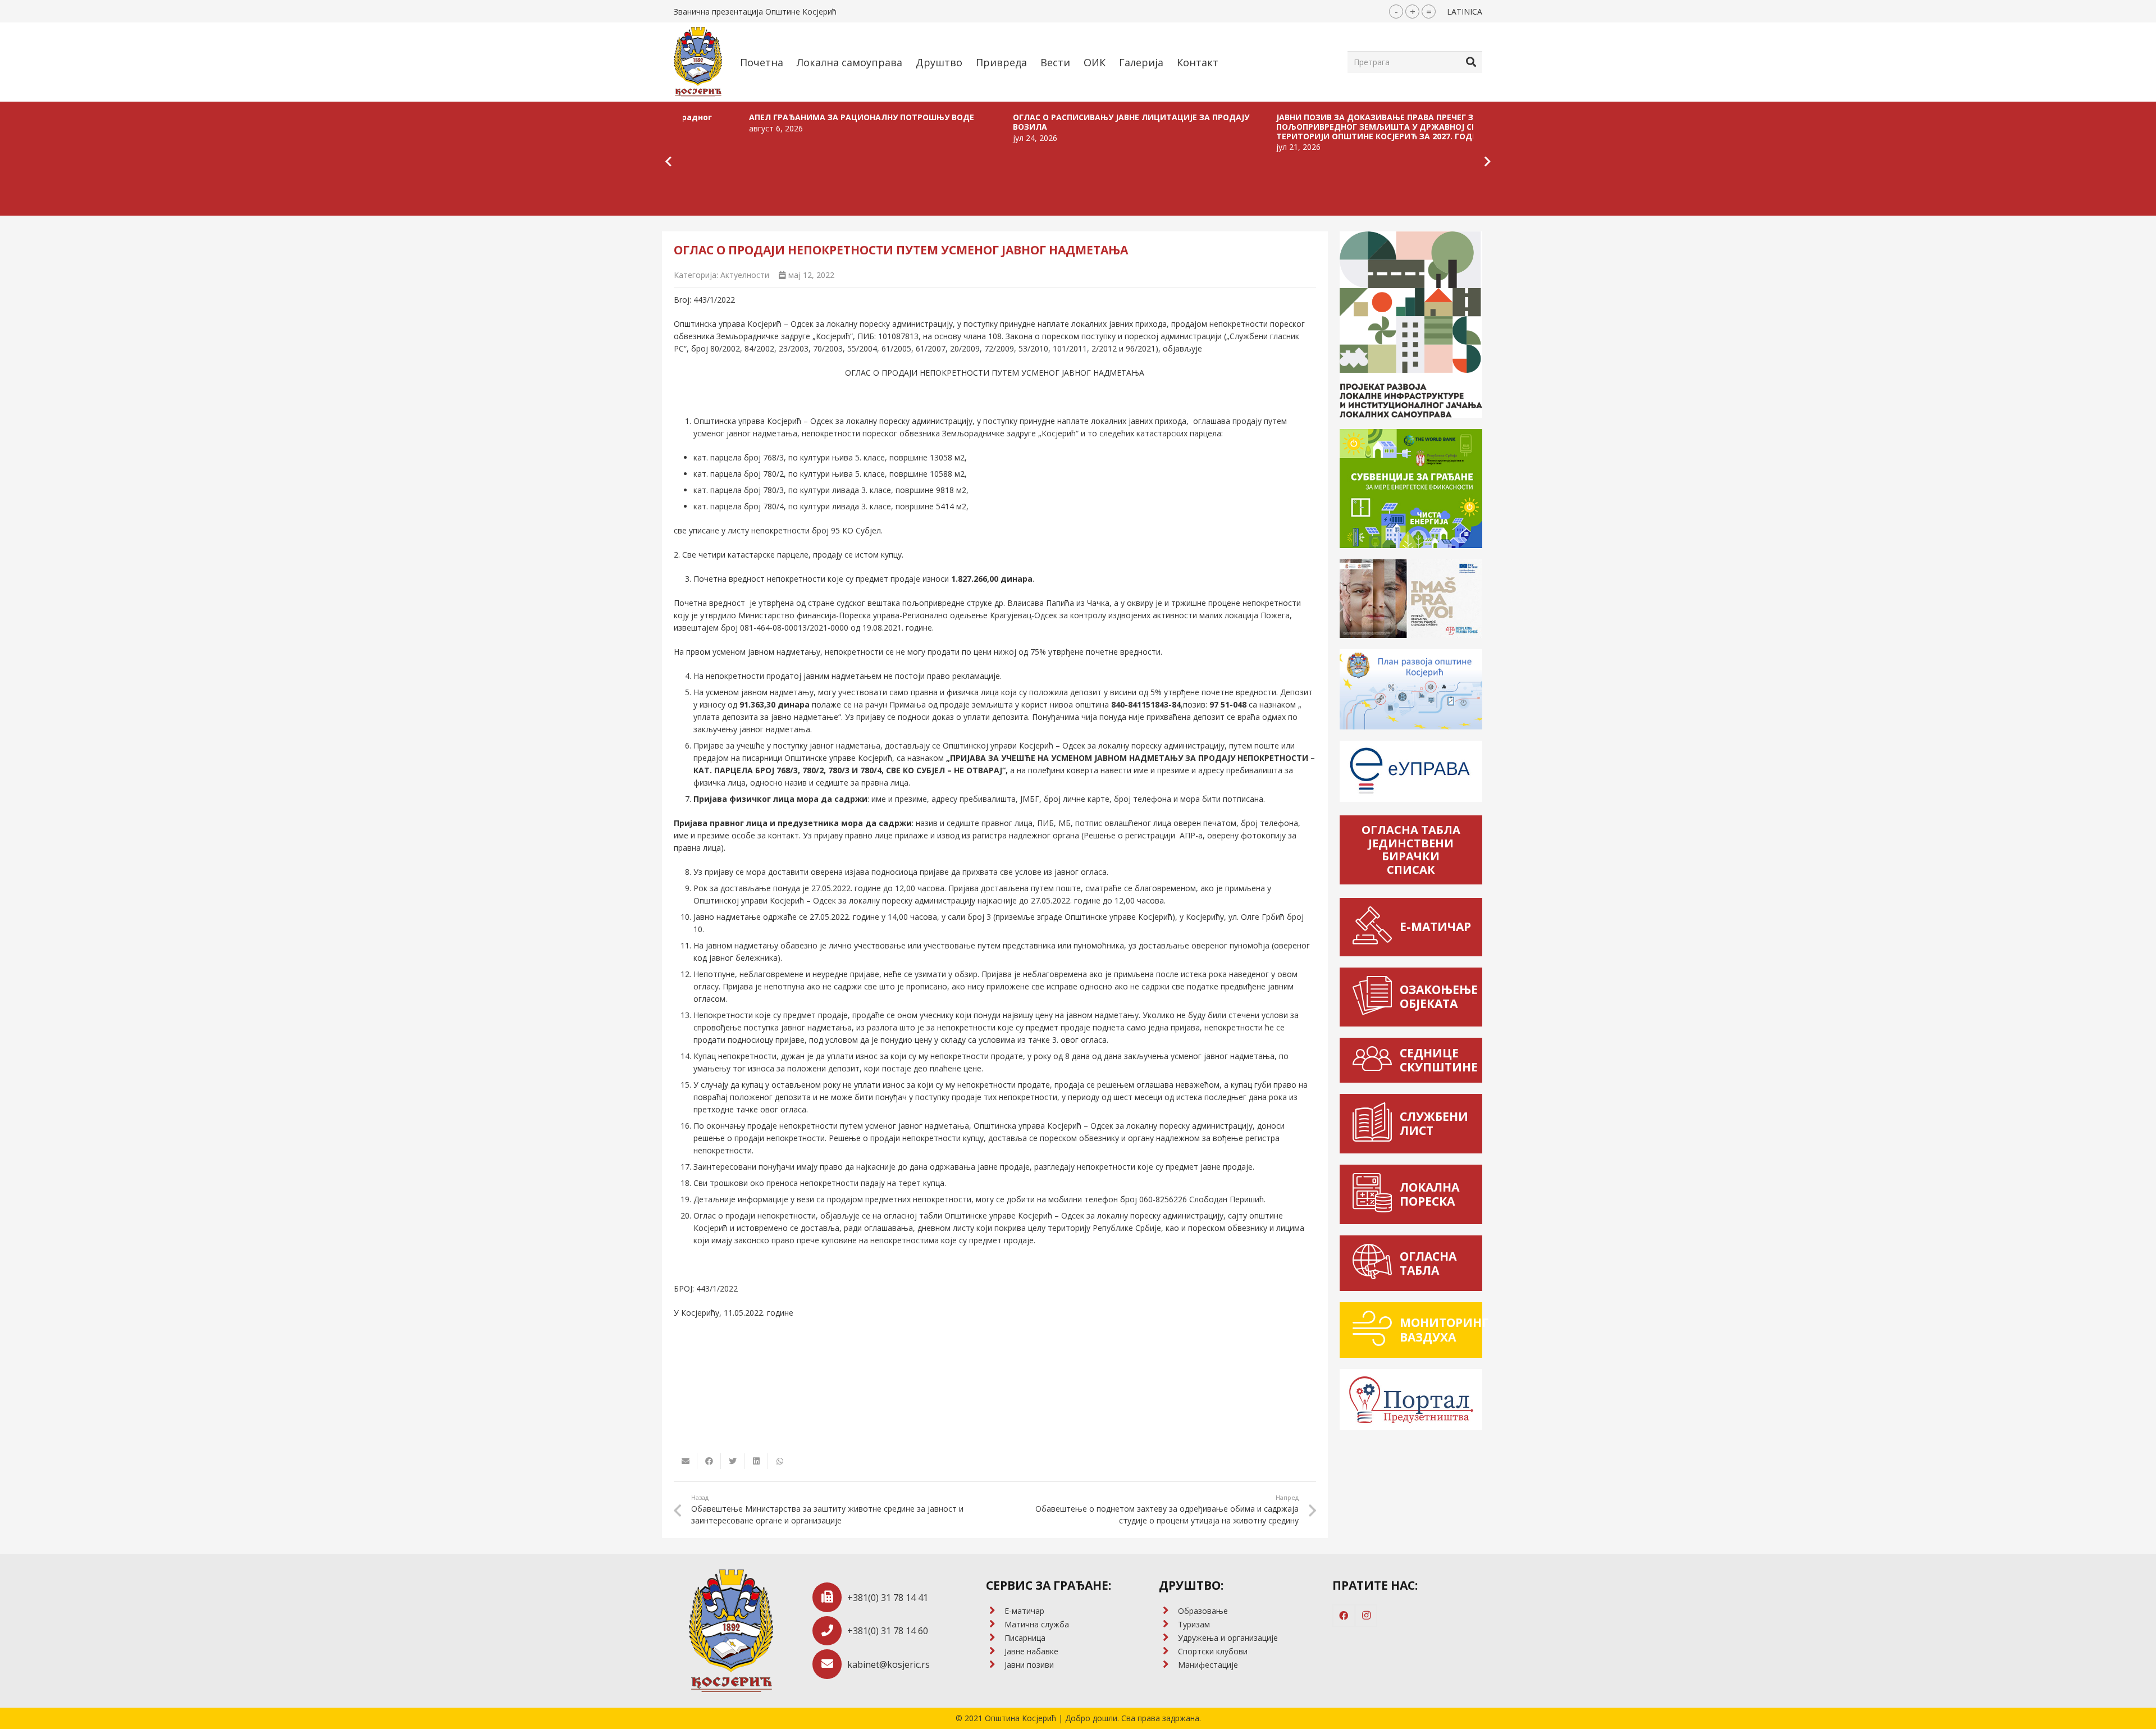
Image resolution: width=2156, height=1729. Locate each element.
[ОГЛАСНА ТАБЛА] (1375, 1263)
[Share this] (709, 1461)
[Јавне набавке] (995, 1652)
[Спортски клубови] (1168, 1652)
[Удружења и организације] (1168, 1638)
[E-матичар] (995, 1611)
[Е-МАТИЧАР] (1375, 927)
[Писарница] (995, 1638)
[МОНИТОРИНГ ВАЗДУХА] (1375, 1330)
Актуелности (745, 275)
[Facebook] (1344, 1616)
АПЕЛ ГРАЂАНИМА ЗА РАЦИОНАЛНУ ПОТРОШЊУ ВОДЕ (720, 117)
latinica (1465, 12)
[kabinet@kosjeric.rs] (830, 1664)
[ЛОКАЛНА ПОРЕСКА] (1375, 1194)
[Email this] (686, 1461)
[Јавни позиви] (995, 1665)
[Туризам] (1168, 1625)
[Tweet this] (733, 1461)
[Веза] (698, 62)
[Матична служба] (995, 1625)
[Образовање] (1168, 1611)
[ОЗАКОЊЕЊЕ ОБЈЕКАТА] (1375, 997)
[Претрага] (1471, 62)
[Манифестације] (1168, 1665)
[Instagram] (1366, 1616)
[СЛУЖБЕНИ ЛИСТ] (1375, 1124)
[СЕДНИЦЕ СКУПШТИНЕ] (1375, 1060)
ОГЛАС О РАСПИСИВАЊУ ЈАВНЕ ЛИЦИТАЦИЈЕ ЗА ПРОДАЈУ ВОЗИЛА (989, 122)
